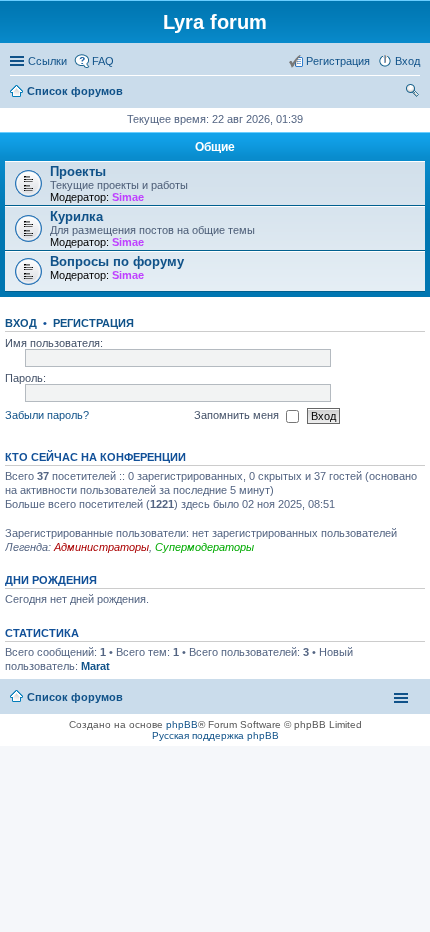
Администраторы (101, 547)
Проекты (78, 171)
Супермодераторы (204, 547)
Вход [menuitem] (407, 61)
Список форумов (75, 697)
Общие (215, 147)
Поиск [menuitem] (414, 93)
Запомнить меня (238, 415)
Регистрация (93, 323)
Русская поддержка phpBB (215, 735)
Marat (95, 666)
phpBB (182, 724)
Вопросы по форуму (117, 261)
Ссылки (47, 61)
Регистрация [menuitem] (338, 61)
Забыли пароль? (47, 415)
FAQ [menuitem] (103, 61)
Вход (21, 323)
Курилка (76, 216)
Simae (128, 197)
